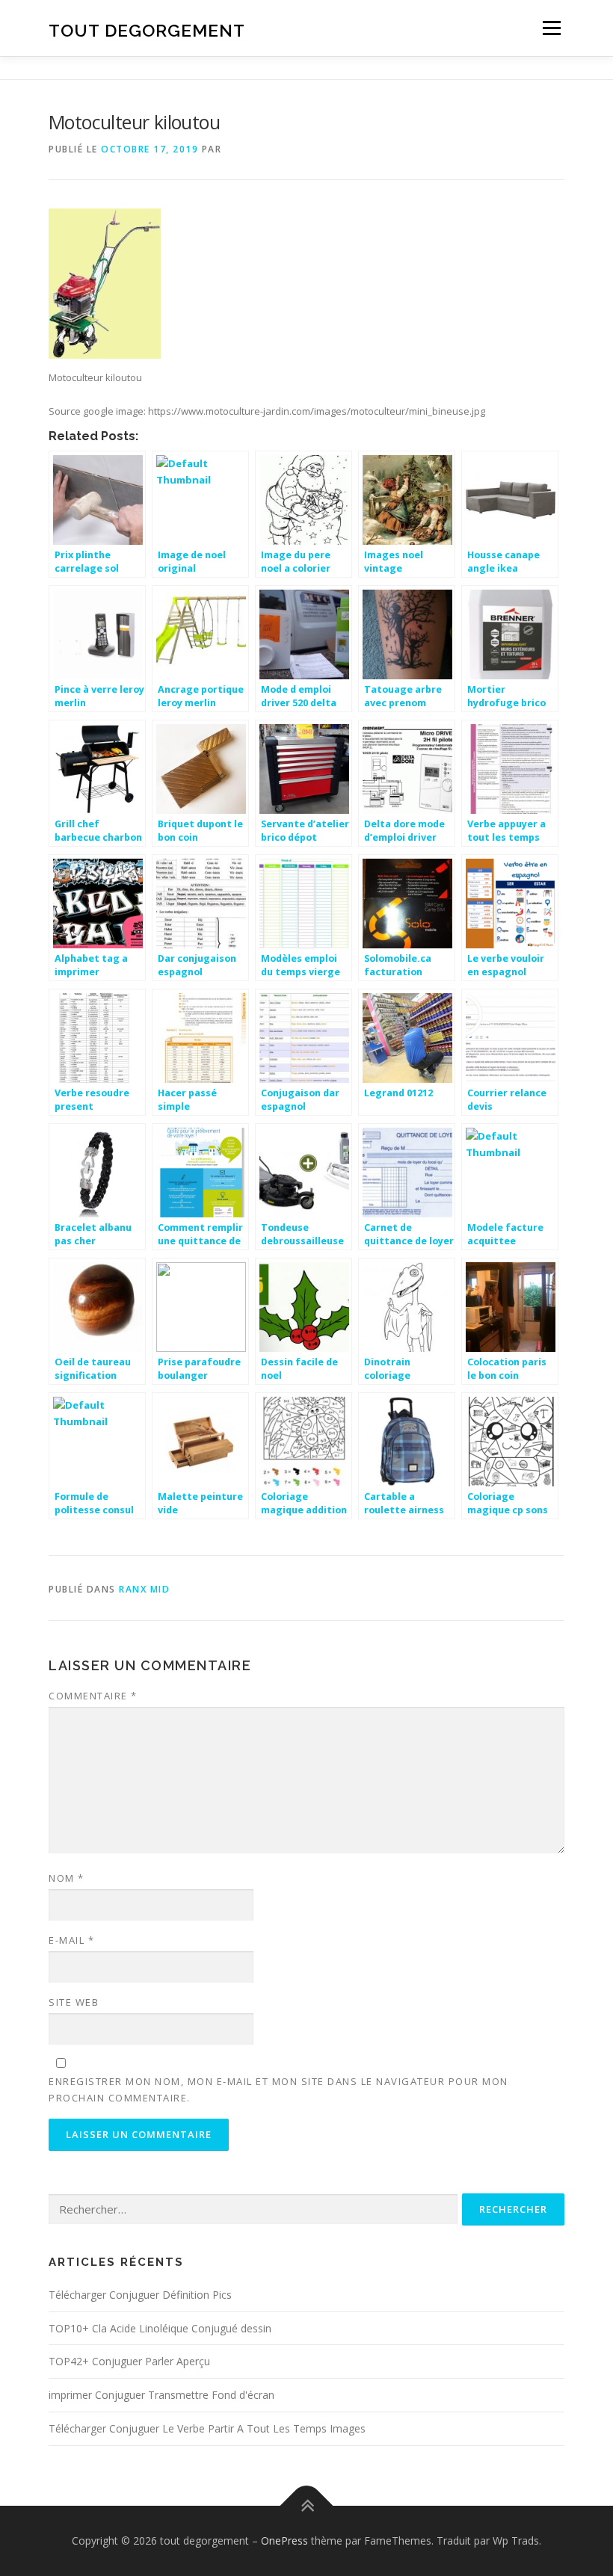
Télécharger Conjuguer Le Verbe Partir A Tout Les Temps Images (207, 2428)
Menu (551, 28)
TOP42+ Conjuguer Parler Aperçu (129, 2361)
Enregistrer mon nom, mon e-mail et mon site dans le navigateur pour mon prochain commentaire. (278, 2089)
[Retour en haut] (307, 2506)
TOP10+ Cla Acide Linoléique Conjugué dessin (160, 2328)
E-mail (71, 1940)
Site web (74, 2002)
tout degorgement (147, 30)
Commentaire (93, 1696)
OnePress (284, 2541)
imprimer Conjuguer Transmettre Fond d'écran (161, 2395)
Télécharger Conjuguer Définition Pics (140, 2295)
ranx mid (144, 1589)
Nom (67, 1878)
